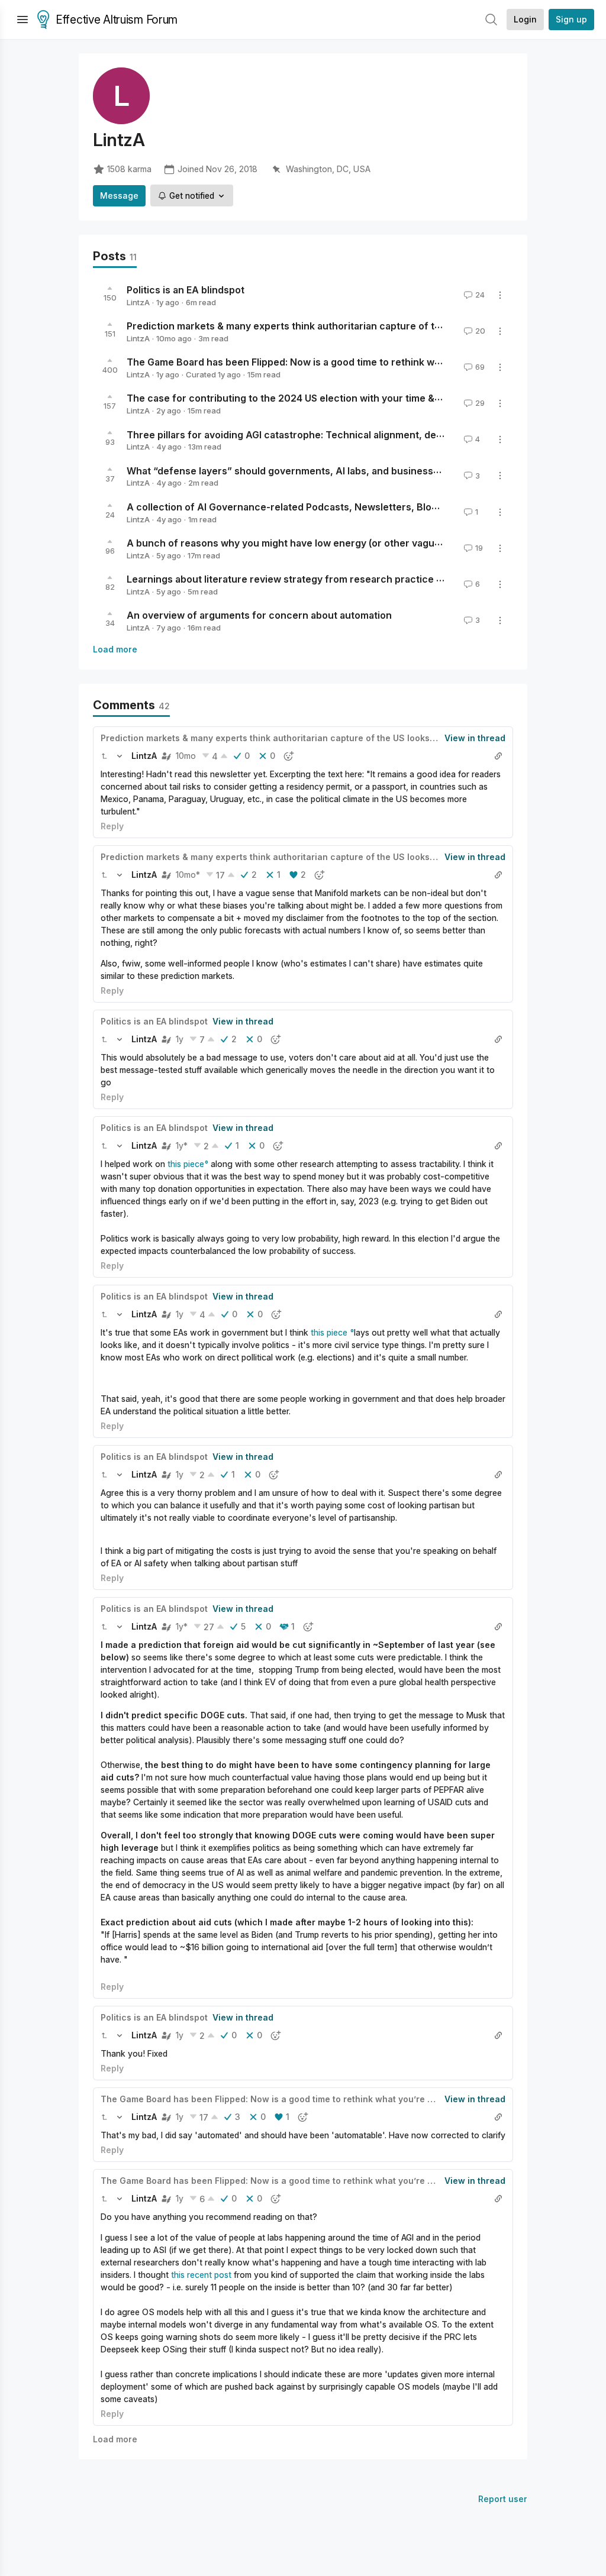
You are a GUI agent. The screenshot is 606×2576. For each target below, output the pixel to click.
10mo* (188, 875)
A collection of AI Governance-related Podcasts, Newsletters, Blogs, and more (309, 507)
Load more (115, 649)
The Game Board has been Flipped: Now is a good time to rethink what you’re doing (318, 362)
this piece (186, 1164)
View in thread (475, 738)
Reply (112, 826)
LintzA (138, 302)
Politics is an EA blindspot (186, 290)
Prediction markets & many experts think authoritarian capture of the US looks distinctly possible (351, 326)
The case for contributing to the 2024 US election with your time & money (297, 398)
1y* (182, 1145)
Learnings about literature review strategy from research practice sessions (302, 579)
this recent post (200, 2275)
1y (180, 1039)
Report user (503, 2499)
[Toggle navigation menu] (22, 20)
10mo (186, 756)
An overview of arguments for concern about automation (259, 615)
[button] (104, 756)
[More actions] (500, 295)
